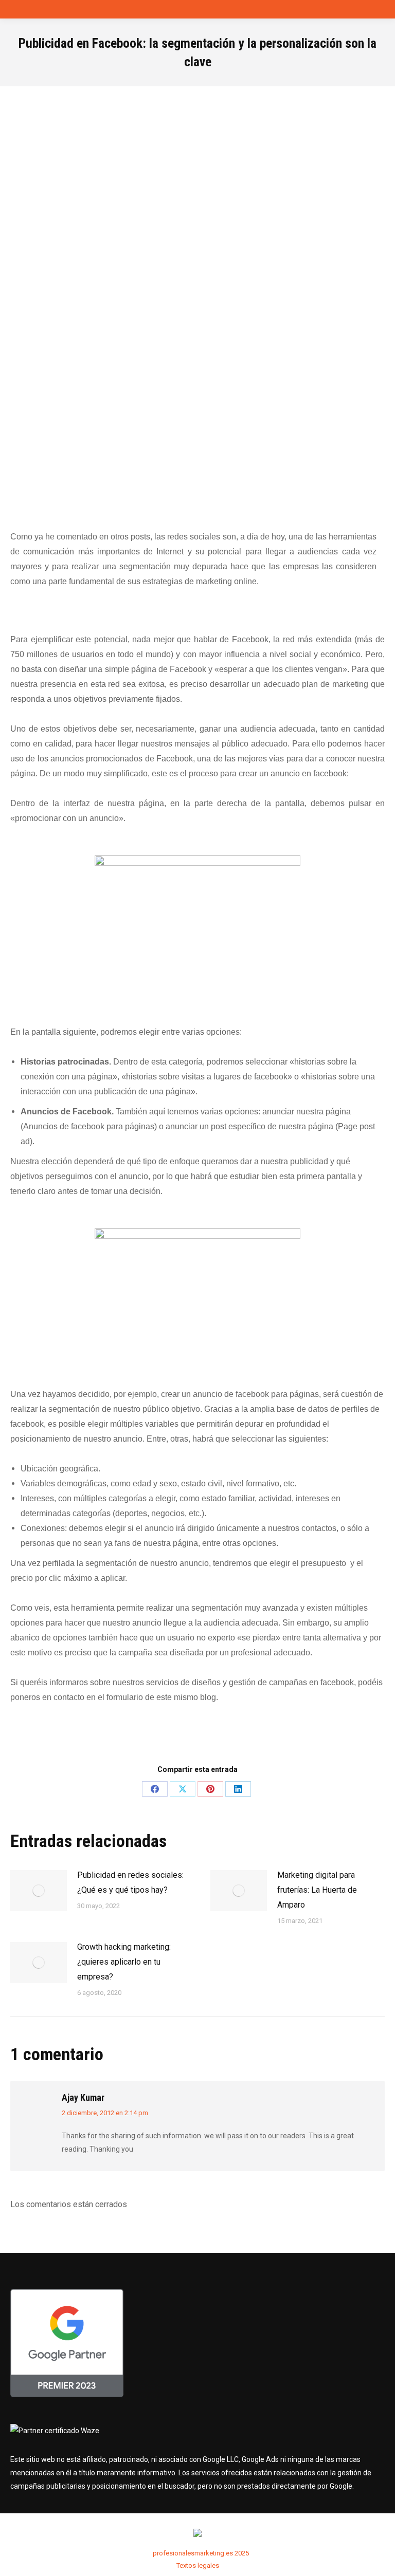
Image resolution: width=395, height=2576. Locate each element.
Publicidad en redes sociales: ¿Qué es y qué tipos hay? (130, 1882)
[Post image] (39, 1891)
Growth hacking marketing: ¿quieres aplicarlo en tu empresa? (124, 1962)
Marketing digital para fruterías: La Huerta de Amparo (317, 1890)
